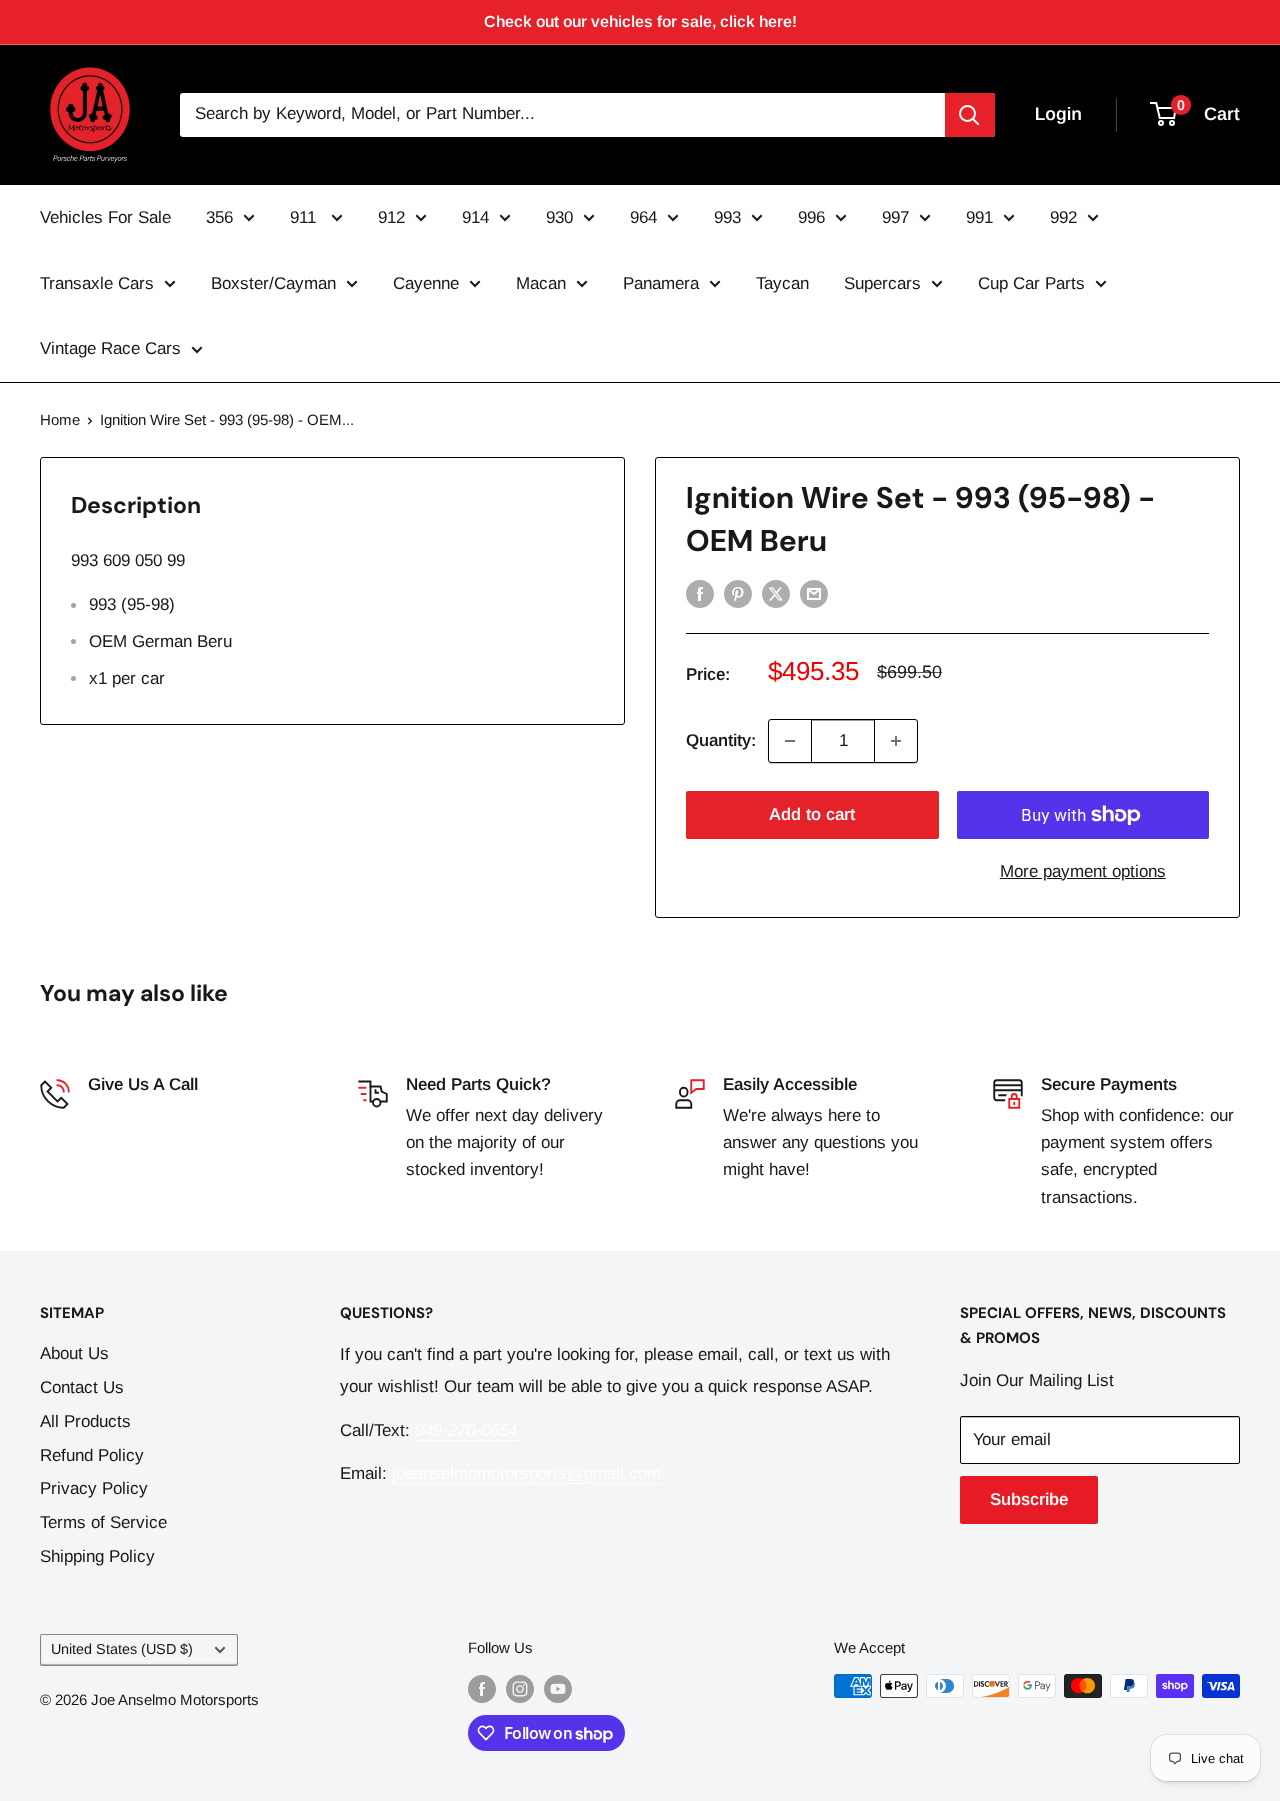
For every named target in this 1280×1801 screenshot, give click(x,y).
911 (305, 217)
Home (60, 419)
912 (391, 217)
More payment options (1083, 871)
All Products (85, 1421)
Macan (541, 283)
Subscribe (1029, 1499)
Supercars (882, 283)
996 (811, 217)
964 (643, 217)
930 (559, 217)
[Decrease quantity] (790, 741)
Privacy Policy (94, 1488)
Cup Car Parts (1031, 283)
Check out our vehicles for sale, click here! (640, 21)
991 (979, 217)
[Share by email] (814, 593)
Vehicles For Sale (105, 217)
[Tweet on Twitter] (776, 593)
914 (475, 217)
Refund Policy (92, 1455)
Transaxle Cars (97, 283)
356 (219, 217)
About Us (74, 1353)
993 (727, 217)
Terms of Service (103, 1522)
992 (1063, 217)
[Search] (970, 115)
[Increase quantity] (896, 741)
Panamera (661, 283)
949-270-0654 (139, 1115)
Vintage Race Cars (110, 348)
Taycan (782, 283)
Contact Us (82, 1387)
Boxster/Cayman (273, 283)
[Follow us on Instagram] (520, 1688)
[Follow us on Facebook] (482, 1688)
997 (895, 217)
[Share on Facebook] (700, 593)
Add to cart (812, 814)
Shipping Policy (97, 1556)
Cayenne (426, 283)
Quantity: (721, 740)
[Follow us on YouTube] (558, 1688)
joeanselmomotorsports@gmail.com (526, 1473)
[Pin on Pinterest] (738, 593)
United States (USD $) (122, 1649)
